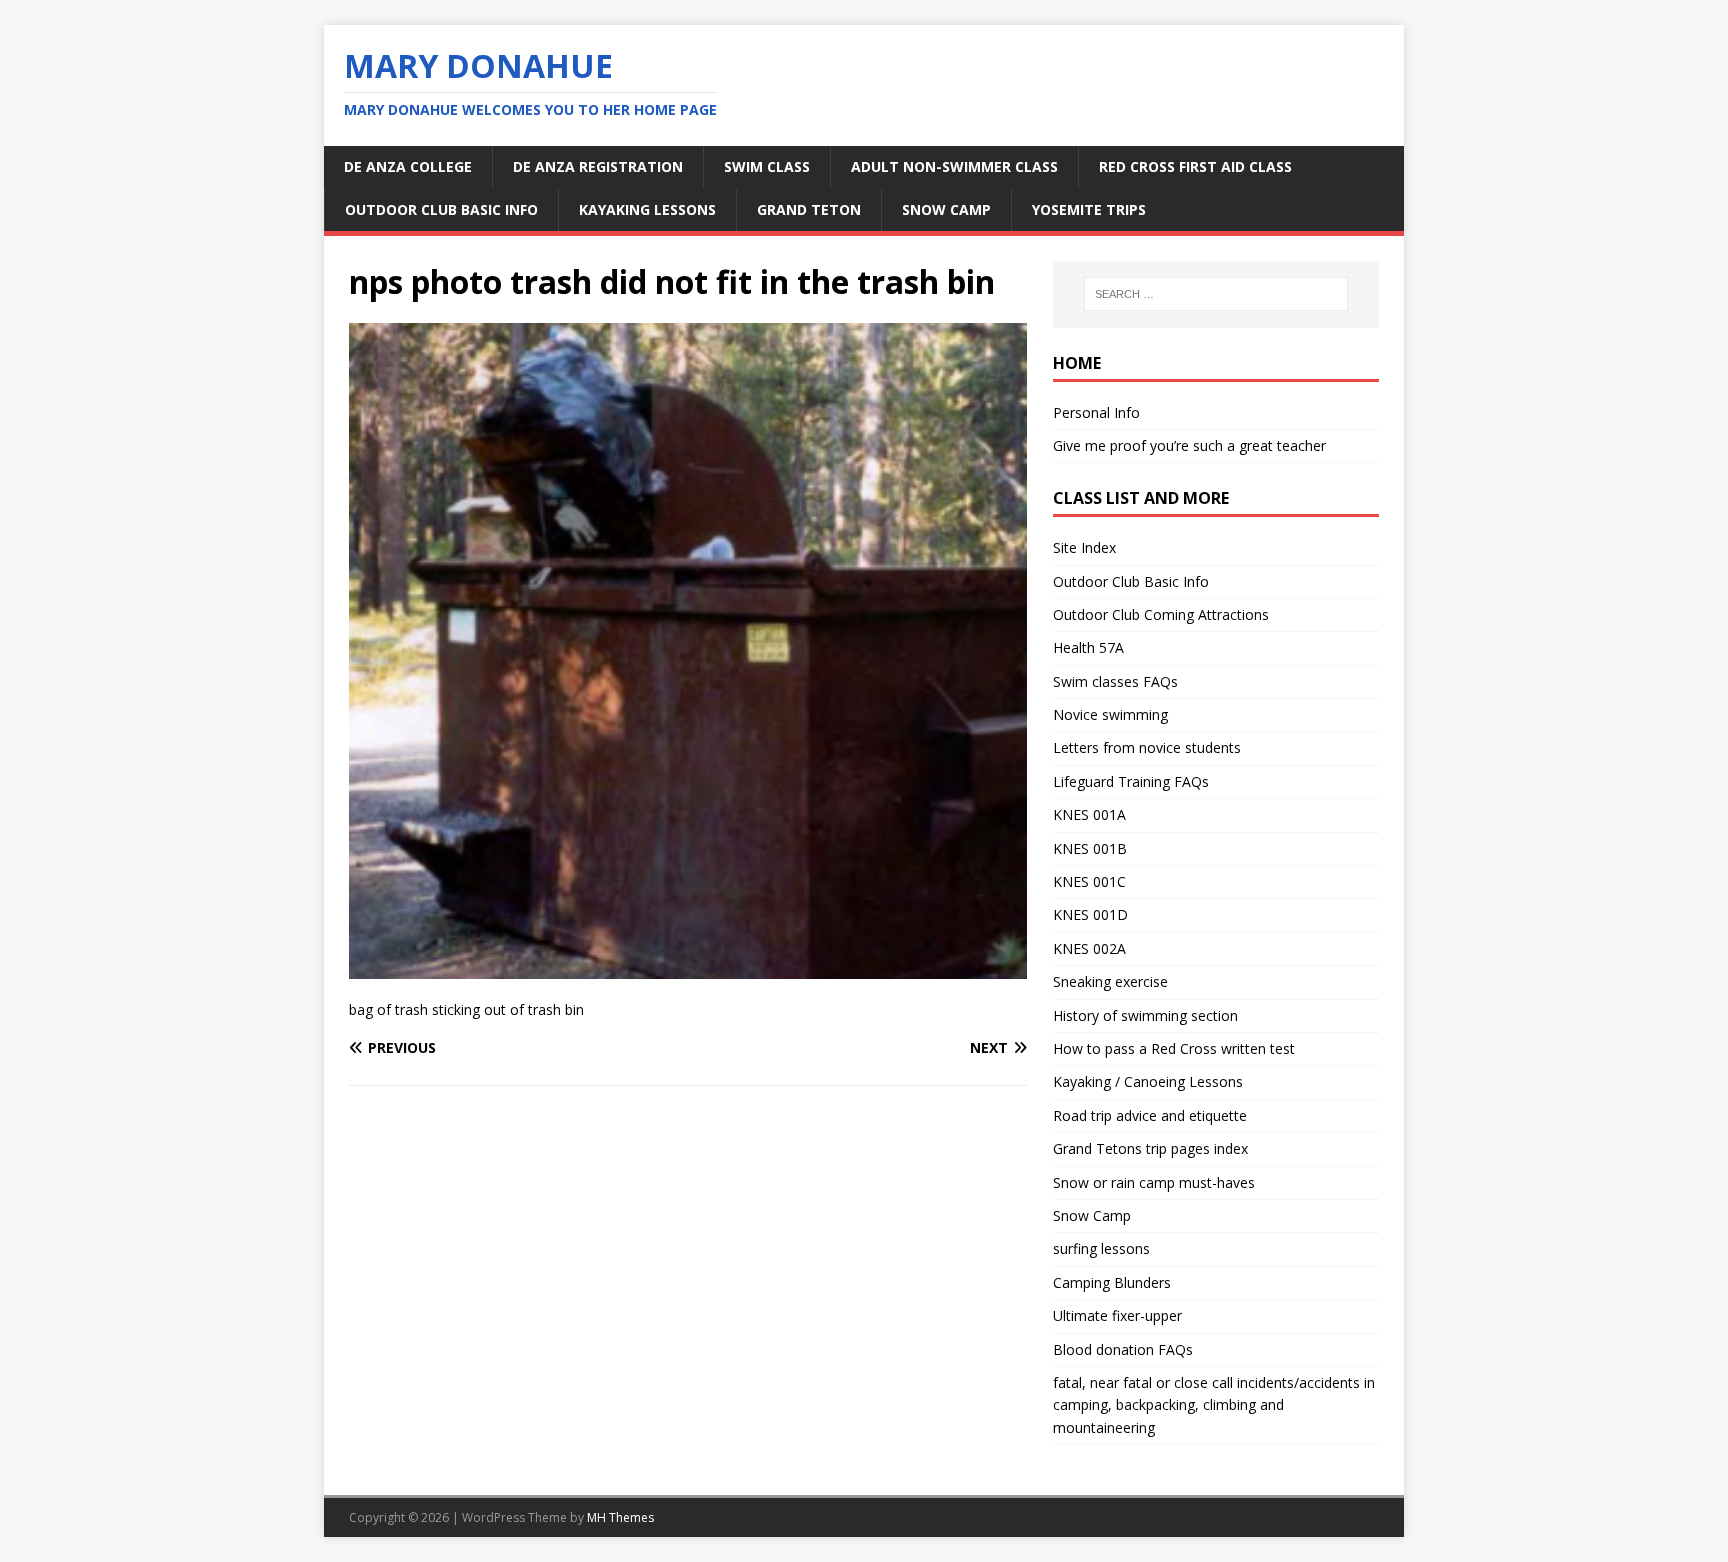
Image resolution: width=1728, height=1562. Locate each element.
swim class (767, 166)
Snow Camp (1092, 1215)
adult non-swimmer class (954, 166)
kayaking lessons (647, 209)
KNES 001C (1089, 881)
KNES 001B (1090, 848)
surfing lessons (1101, 1248)
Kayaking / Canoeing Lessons (1148, 1081)
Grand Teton (809, 209)
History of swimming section (1145, 1015)
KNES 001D (1090, 914)
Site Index (1084, 547)
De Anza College (408, 166)
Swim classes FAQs (1115, 681)
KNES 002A (1089, 948)
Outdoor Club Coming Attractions (1161, 614)
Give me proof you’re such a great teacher (1189, 445)
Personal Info (1096, 412)
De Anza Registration (598, 166)
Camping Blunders (1112, 1282)
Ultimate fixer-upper (1117, 1315)
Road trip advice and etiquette (1150, 1115)
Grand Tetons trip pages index (1150, 1148)
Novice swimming (1110, 714)
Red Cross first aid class (1195, 166)
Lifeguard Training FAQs (1131, 781)
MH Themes (620, 1517)
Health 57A (1088, 647)
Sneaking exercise (1110, 981)
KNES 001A (1089, 814)
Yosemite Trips (1089, 209)
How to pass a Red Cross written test (1174, 1048)
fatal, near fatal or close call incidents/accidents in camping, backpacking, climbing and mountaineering (1214, 1405)
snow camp (946, 209)
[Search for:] (1216, 294)
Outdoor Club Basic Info (441, 209)
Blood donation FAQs (1123, 1349)
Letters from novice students (1147, 747)
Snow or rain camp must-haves (1154, 1182)
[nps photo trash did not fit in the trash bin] (688, 967)
